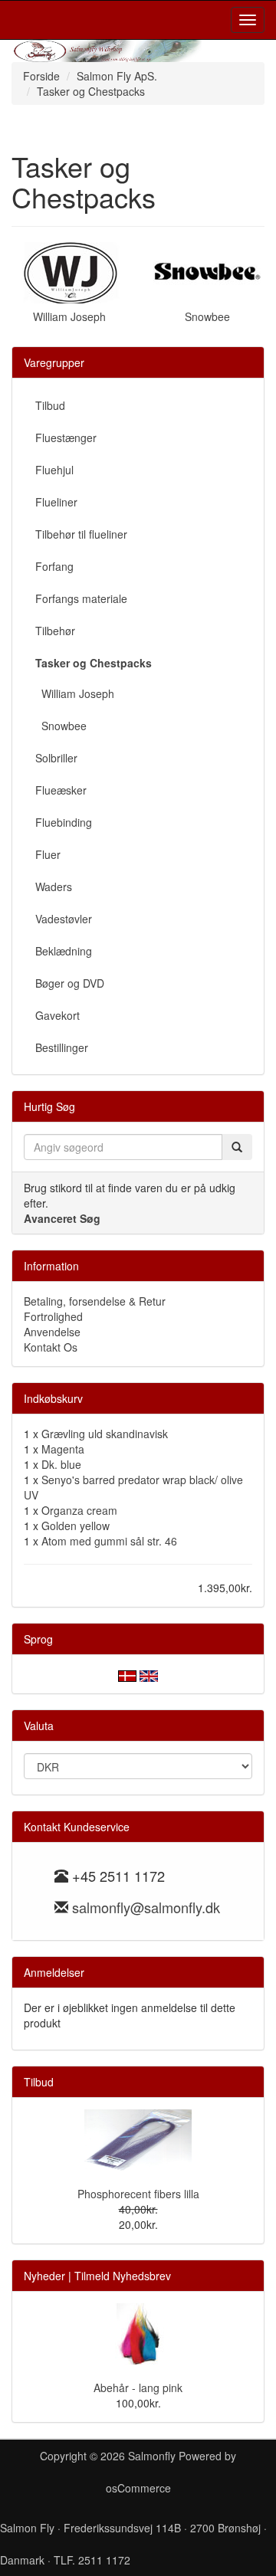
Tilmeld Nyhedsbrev (123, 2276)
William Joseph (69, 316)
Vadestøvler (64, 919)
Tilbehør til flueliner (81, 534)
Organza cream (79, 1510)
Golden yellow (76, 1526)
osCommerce (138, 2488)
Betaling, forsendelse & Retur (95, 1301)
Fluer (48, 854)
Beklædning (64, 951)
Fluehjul (54, 470)
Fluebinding (64, 822)
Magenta (63, 1449)
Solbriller (56, 758)
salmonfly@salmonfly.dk (146, 1907)
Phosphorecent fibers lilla (138, 2194)
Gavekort (58, 1015)
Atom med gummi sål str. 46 (109, 1541)
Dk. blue (61, 1464)
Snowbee (207, 316)
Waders (54, 887)
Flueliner (56, 502)
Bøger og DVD (70, 983)
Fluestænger (66, 438)
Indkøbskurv (53, 1398)
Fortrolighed (53, 1316)
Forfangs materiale (81, 598)
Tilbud (50, 405)
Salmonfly (152, 2456)
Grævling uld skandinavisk (105, 1434)
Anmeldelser (54, 1972)
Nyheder (44, 2276)
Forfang (54, 566)
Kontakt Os (51, 1347)
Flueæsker (61, 790)
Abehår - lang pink (138, 2388)
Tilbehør (55, 631)
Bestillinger (62, 1047)
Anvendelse (52, 1332)
